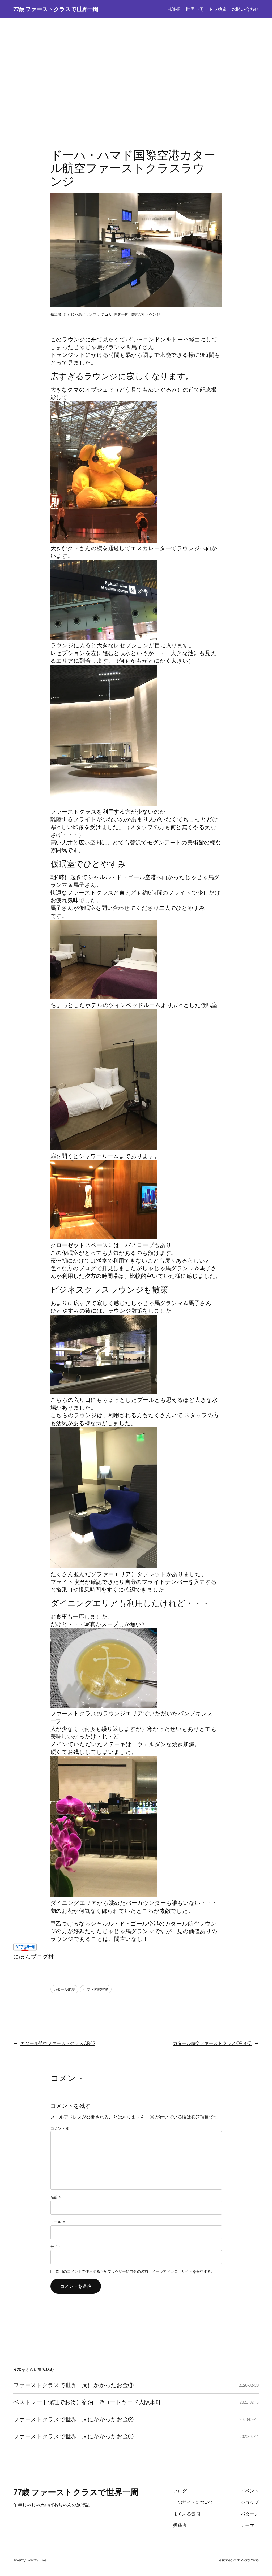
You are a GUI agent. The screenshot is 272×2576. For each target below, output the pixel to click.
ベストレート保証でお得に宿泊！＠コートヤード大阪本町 (87, 2402)
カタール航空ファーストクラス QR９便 (212, 2043)
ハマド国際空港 (96, 1989)
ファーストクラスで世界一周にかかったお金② (73, 2419)
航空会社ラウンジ (145, 314)
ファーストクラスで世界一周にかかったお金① (73, 2436)
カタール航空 (64, 1989)
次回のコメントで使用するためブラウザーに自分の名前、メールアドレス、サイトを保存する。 (135, 2271)
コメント (60, 2128)
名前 (56, 2197)
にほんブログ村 (33, 1957)
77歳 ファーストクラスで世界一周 (56, 9)
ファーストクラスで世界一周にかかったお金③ (73, 2385)
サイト (56, 2247)
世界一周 (121, 314)
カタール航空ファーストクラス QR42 (58, 2043)
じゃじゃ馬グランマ (80, 314)
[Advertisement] (136, 74)
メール (58, 2222)
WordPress (250, 2560)
